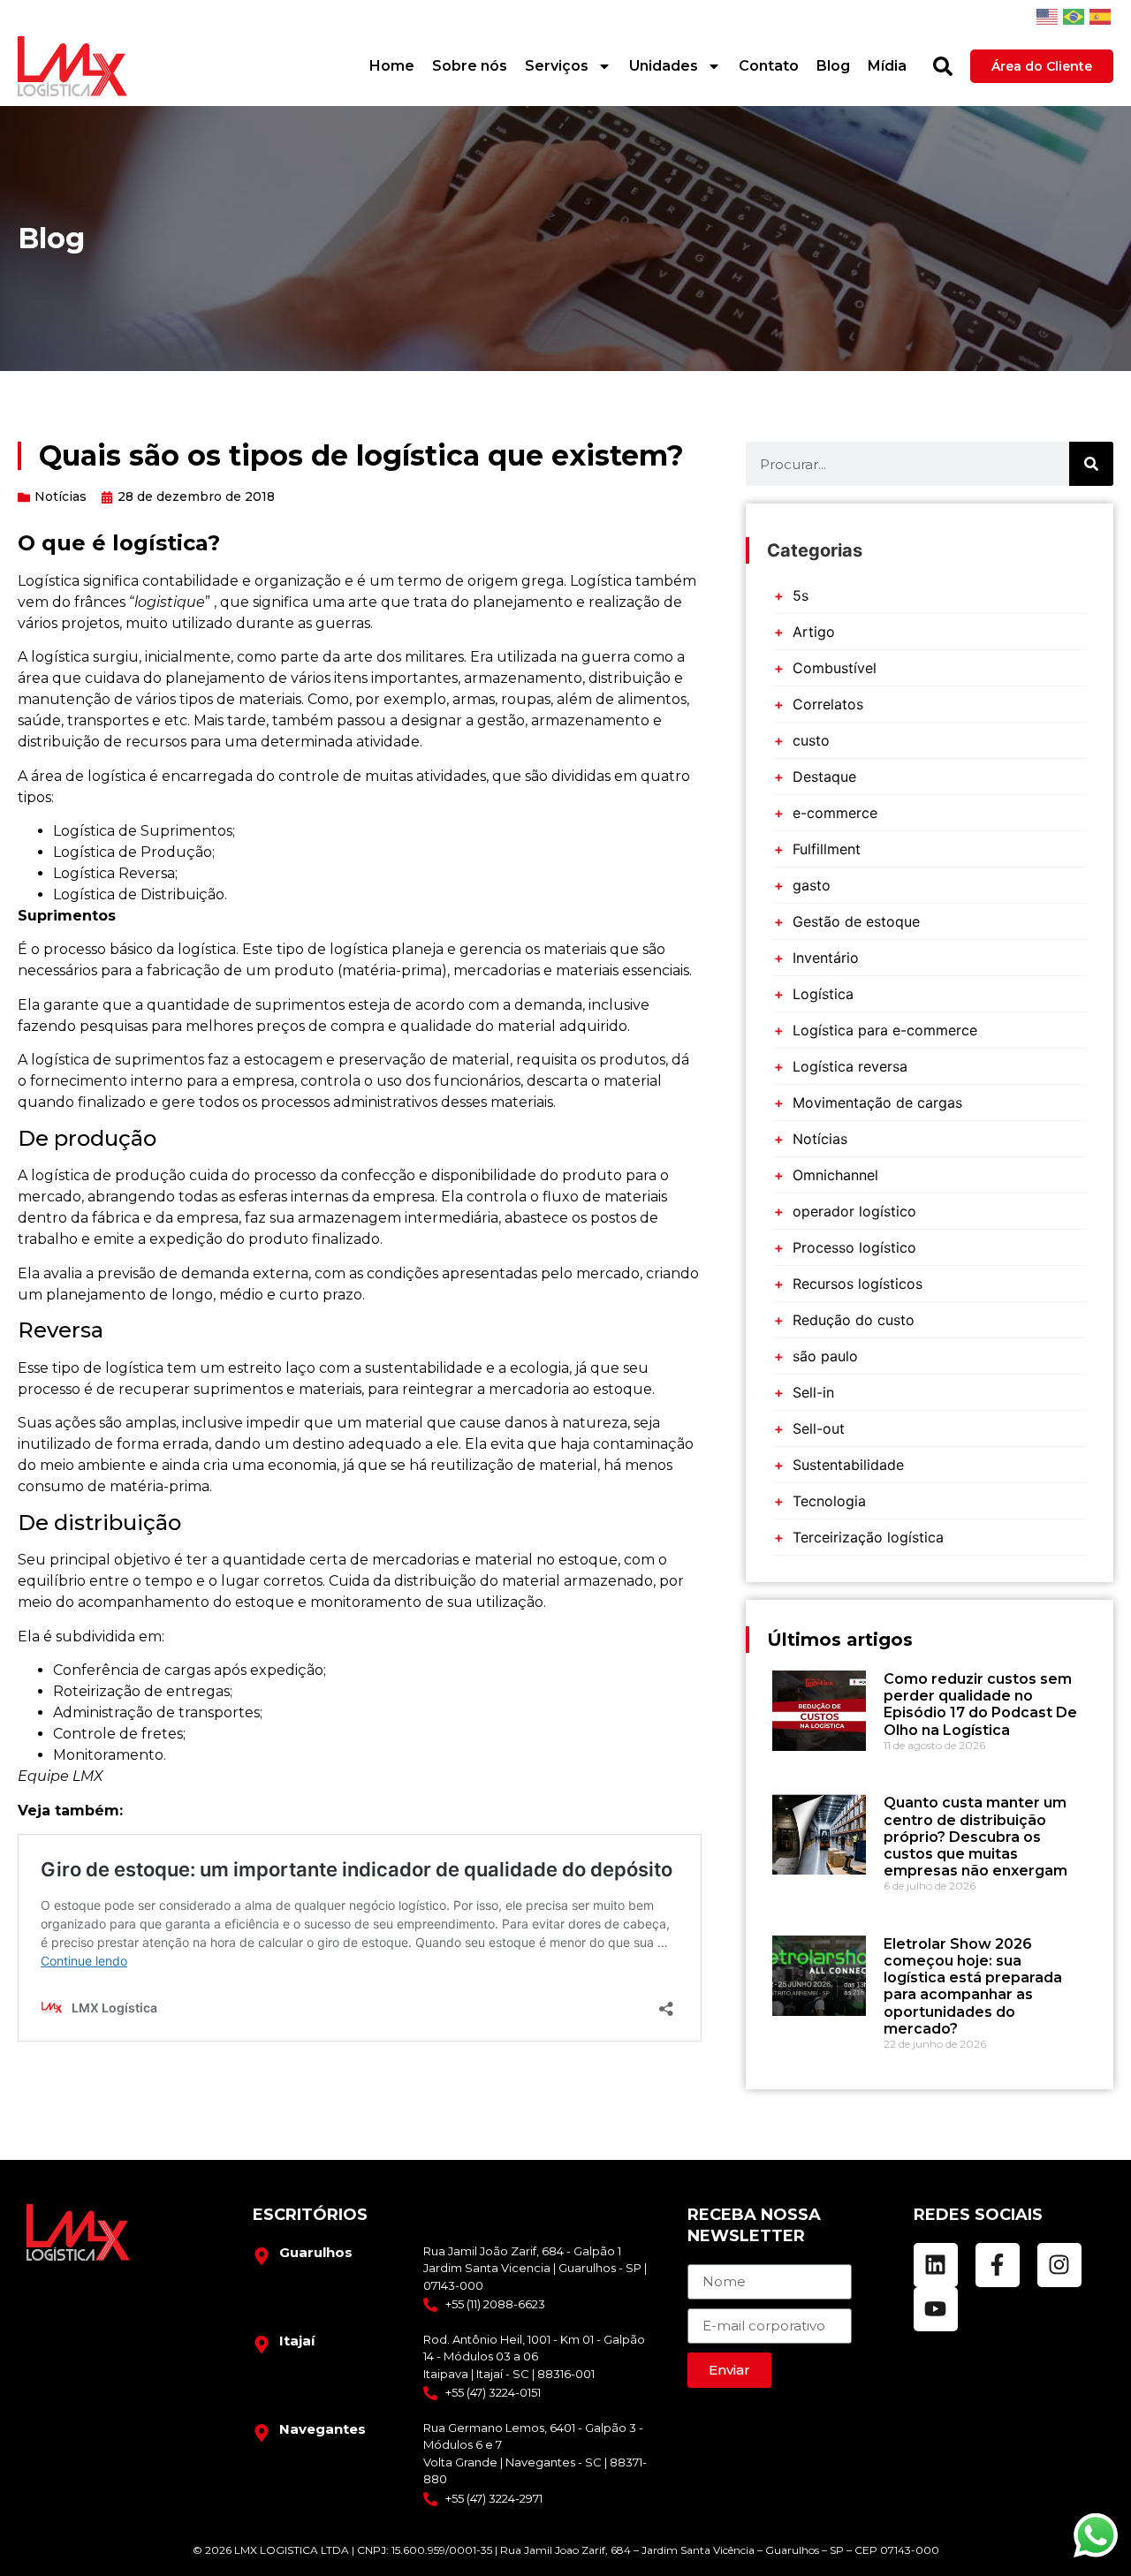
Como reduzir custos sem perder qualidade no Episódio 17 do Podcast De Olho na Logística (980, 1705)
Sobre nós (470, 66)
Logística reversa (850, 1066)
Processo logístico (854, 1247)
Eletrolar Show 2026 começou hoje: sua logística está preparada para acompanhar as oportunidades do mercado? (973, 1986)
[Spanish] (1100, 16)
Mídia (887, 66)
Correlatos (828, 704)
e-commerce (835, 813)
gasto (812, 885)
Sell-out (819, 1428)
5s (801, 595)
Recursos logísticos (858, 1284)
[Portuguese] (1074, 16)
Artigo (814, 632)
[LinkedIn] (936, 2265)
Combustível (835, 668)
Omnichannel (835, 1175)
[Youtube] (936, 2309)
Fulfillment (827, 849)
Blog (833, 66)
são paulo (825, 1356)
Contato (769, 66)
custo (811, 740)
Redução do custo (854, 1320)
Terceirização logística (868, 1537)
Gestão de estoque (856, 921)
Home (392, 66)
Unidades (664, 66)
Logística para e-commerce (885, 1030)
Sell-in (813, 1392)
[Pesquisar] (943, 66)
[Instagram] (1059, 2265)
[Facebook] (998, 2265)
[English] (1047, 16)
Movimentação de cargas (877, 1102)
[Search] (1091, 464)
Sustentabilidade (848, 1465)
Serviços (557, 66)
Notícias (61, 496)
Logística (823, 994)
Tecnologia (829, 1501)
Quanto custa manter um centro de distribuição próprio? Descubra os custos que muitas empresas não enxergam (975, 1837)
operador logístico (854, 1211)
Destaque (824, 777)
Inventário (826, 958)
